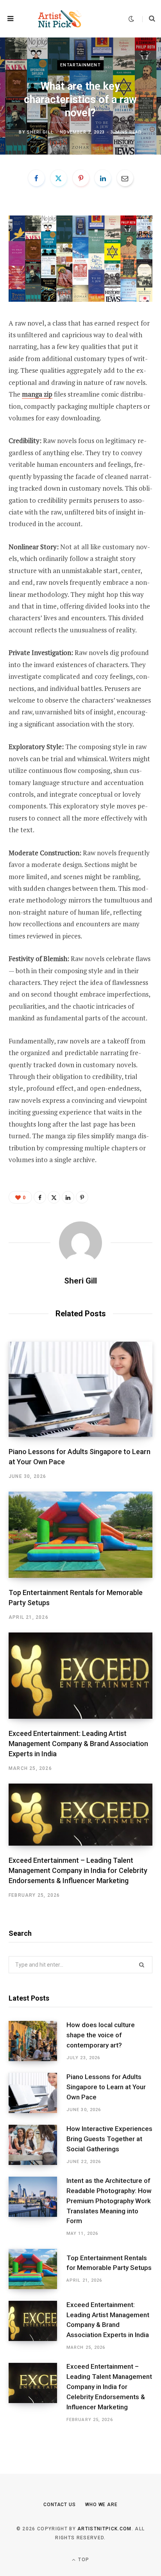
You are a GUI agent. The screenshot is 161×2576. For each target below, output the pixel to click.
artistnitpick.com (104, 2529)
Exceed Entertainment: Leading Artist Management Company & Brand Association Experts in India (78, 1744)
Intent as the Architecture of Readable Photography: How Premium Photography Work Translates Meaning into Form (109, 2201)
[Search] (149, 19)
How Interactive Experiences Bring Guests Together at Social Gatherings (109, 2139)
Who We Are (101, 2505)
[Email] (125, 178)
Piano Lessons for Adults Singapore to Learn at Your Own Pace (106, 2087)
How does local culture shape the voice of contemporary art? (101, 2035)
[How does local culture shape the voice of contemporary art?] (38, 2041)
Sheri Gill (40, 132)
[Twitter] (59, 178)
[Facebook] (36, 178)
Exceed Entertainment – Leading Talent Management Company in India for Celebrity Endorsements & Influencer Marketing (78, 1870)
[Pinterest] (81, 178)
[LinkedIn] (103, 178)
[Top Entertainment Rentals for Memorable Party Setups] (80, 1535)
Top (83, 2560)
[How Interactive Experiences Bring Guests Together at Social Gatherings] (38, 2145)
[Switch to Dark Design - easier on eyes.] (131, 19)
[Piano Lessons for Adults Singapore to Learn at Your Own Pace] (80, 1389)
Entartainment (80, 65)
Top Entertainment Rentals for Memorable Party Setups (109, 2263)
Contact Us (60, 2505)
